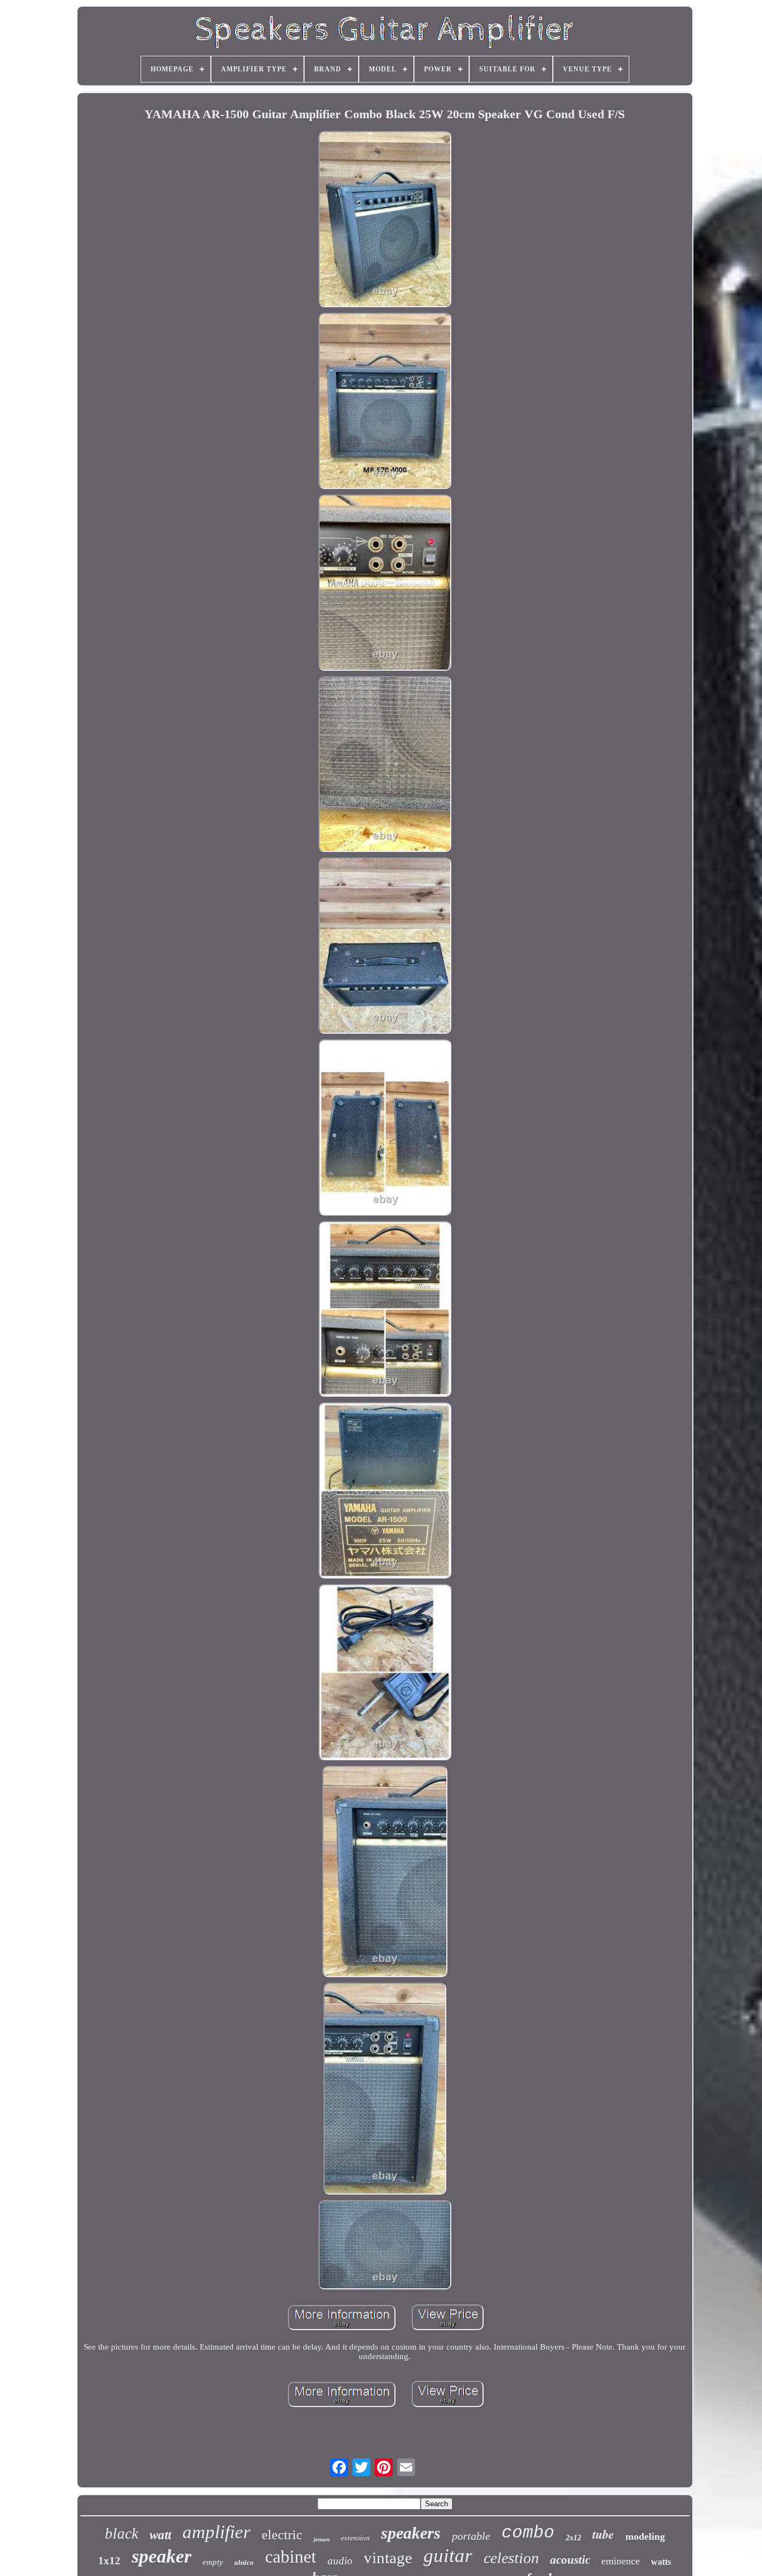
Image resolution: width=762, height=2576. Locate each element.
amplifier (216, 2532)
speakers (411, 2533)
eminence (621, 2561)
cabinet (291, 2556)
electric (282, 2535)
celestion (511, 2558)
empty (213, 2562)
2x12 (573, 2538)
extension (355, 2538)
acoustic (570, 2560)
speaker (161, 2556)
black (122, 2534)
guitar (448, 2556)
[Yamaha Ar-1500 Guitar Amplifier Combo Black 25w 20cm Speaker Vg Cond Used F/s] (385, 220)
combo (528, 2533)
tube (603, 2534)
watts (661, 2562)
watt (160, 2535)
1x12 (109, 2561)
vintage (388, 2558)
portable (471, 2536)
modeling (645, 2536)
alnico (244, 2562)
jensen (322, 2539)
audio (340, 2561)
